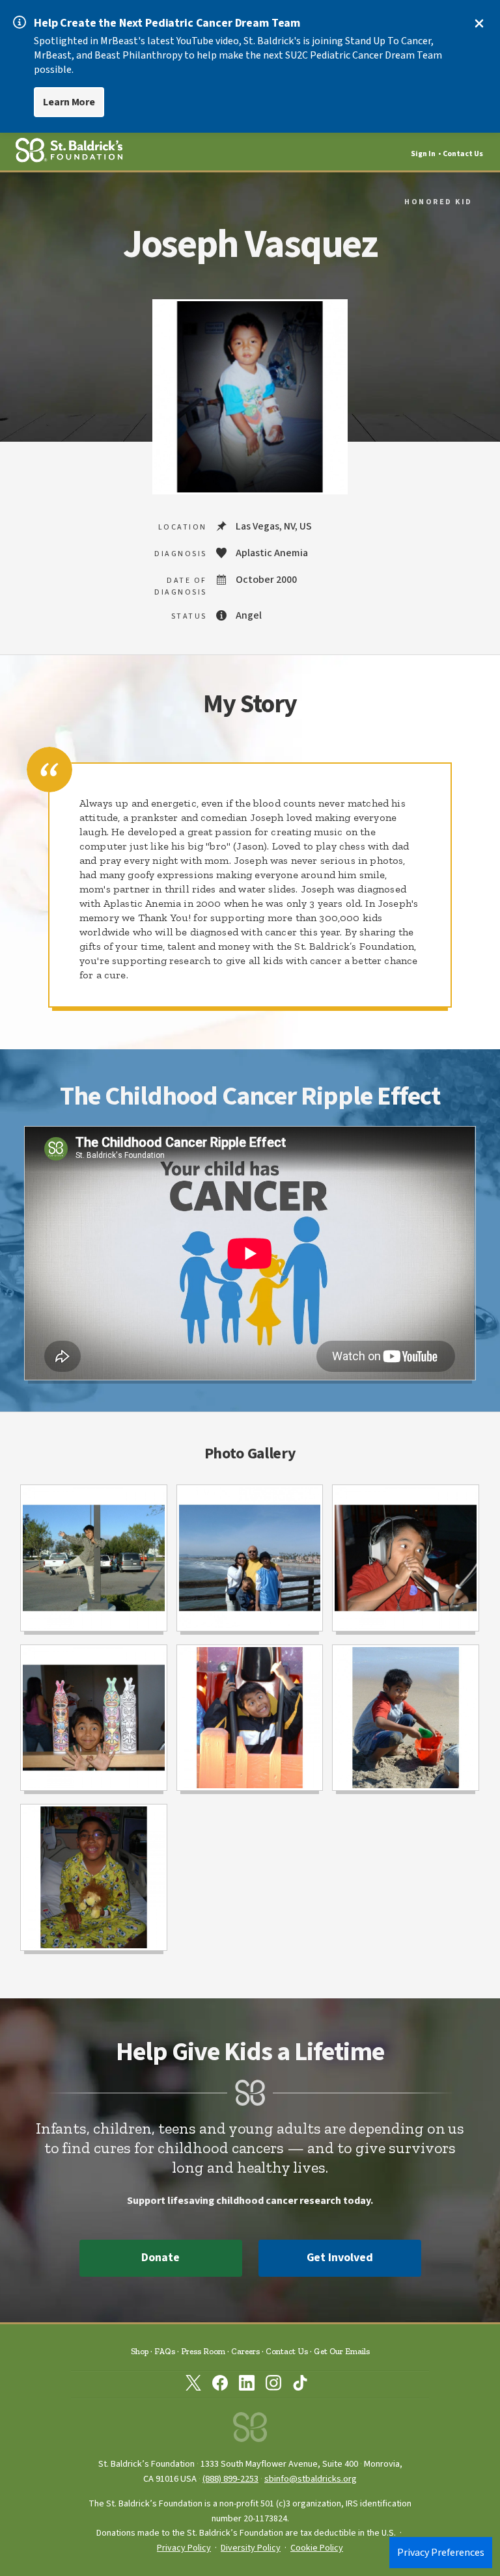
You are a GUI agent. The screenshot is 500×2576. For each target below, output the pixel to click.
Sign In (423, 154)
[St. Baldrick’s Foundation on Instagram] (273, 2385)
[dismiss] (479, 23)
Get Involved (340, 2258)
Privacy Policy (184, 2548)
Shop (140, 2351)
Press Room (203, 2351)
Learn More (69, 102)
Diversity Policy (251, 2548)
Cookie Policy (317, 2548)
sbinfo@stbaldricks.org (311, 2479)
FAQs (165, 2351)
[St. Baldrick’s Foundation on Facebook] (220, 2385)
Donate (160, 2258)
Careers (245, 2351)
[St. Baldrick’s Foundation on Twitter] (193, 2385)
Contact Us (463, 154)
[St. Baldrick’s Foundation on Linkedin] (247, 2385)
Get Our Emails (342, 2351)
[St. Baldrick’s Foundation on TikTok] (300, 2385)
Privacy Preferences (441, 2553)
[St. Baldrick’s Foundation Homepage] (250, 2431)
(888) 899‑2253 (230, 2479)
